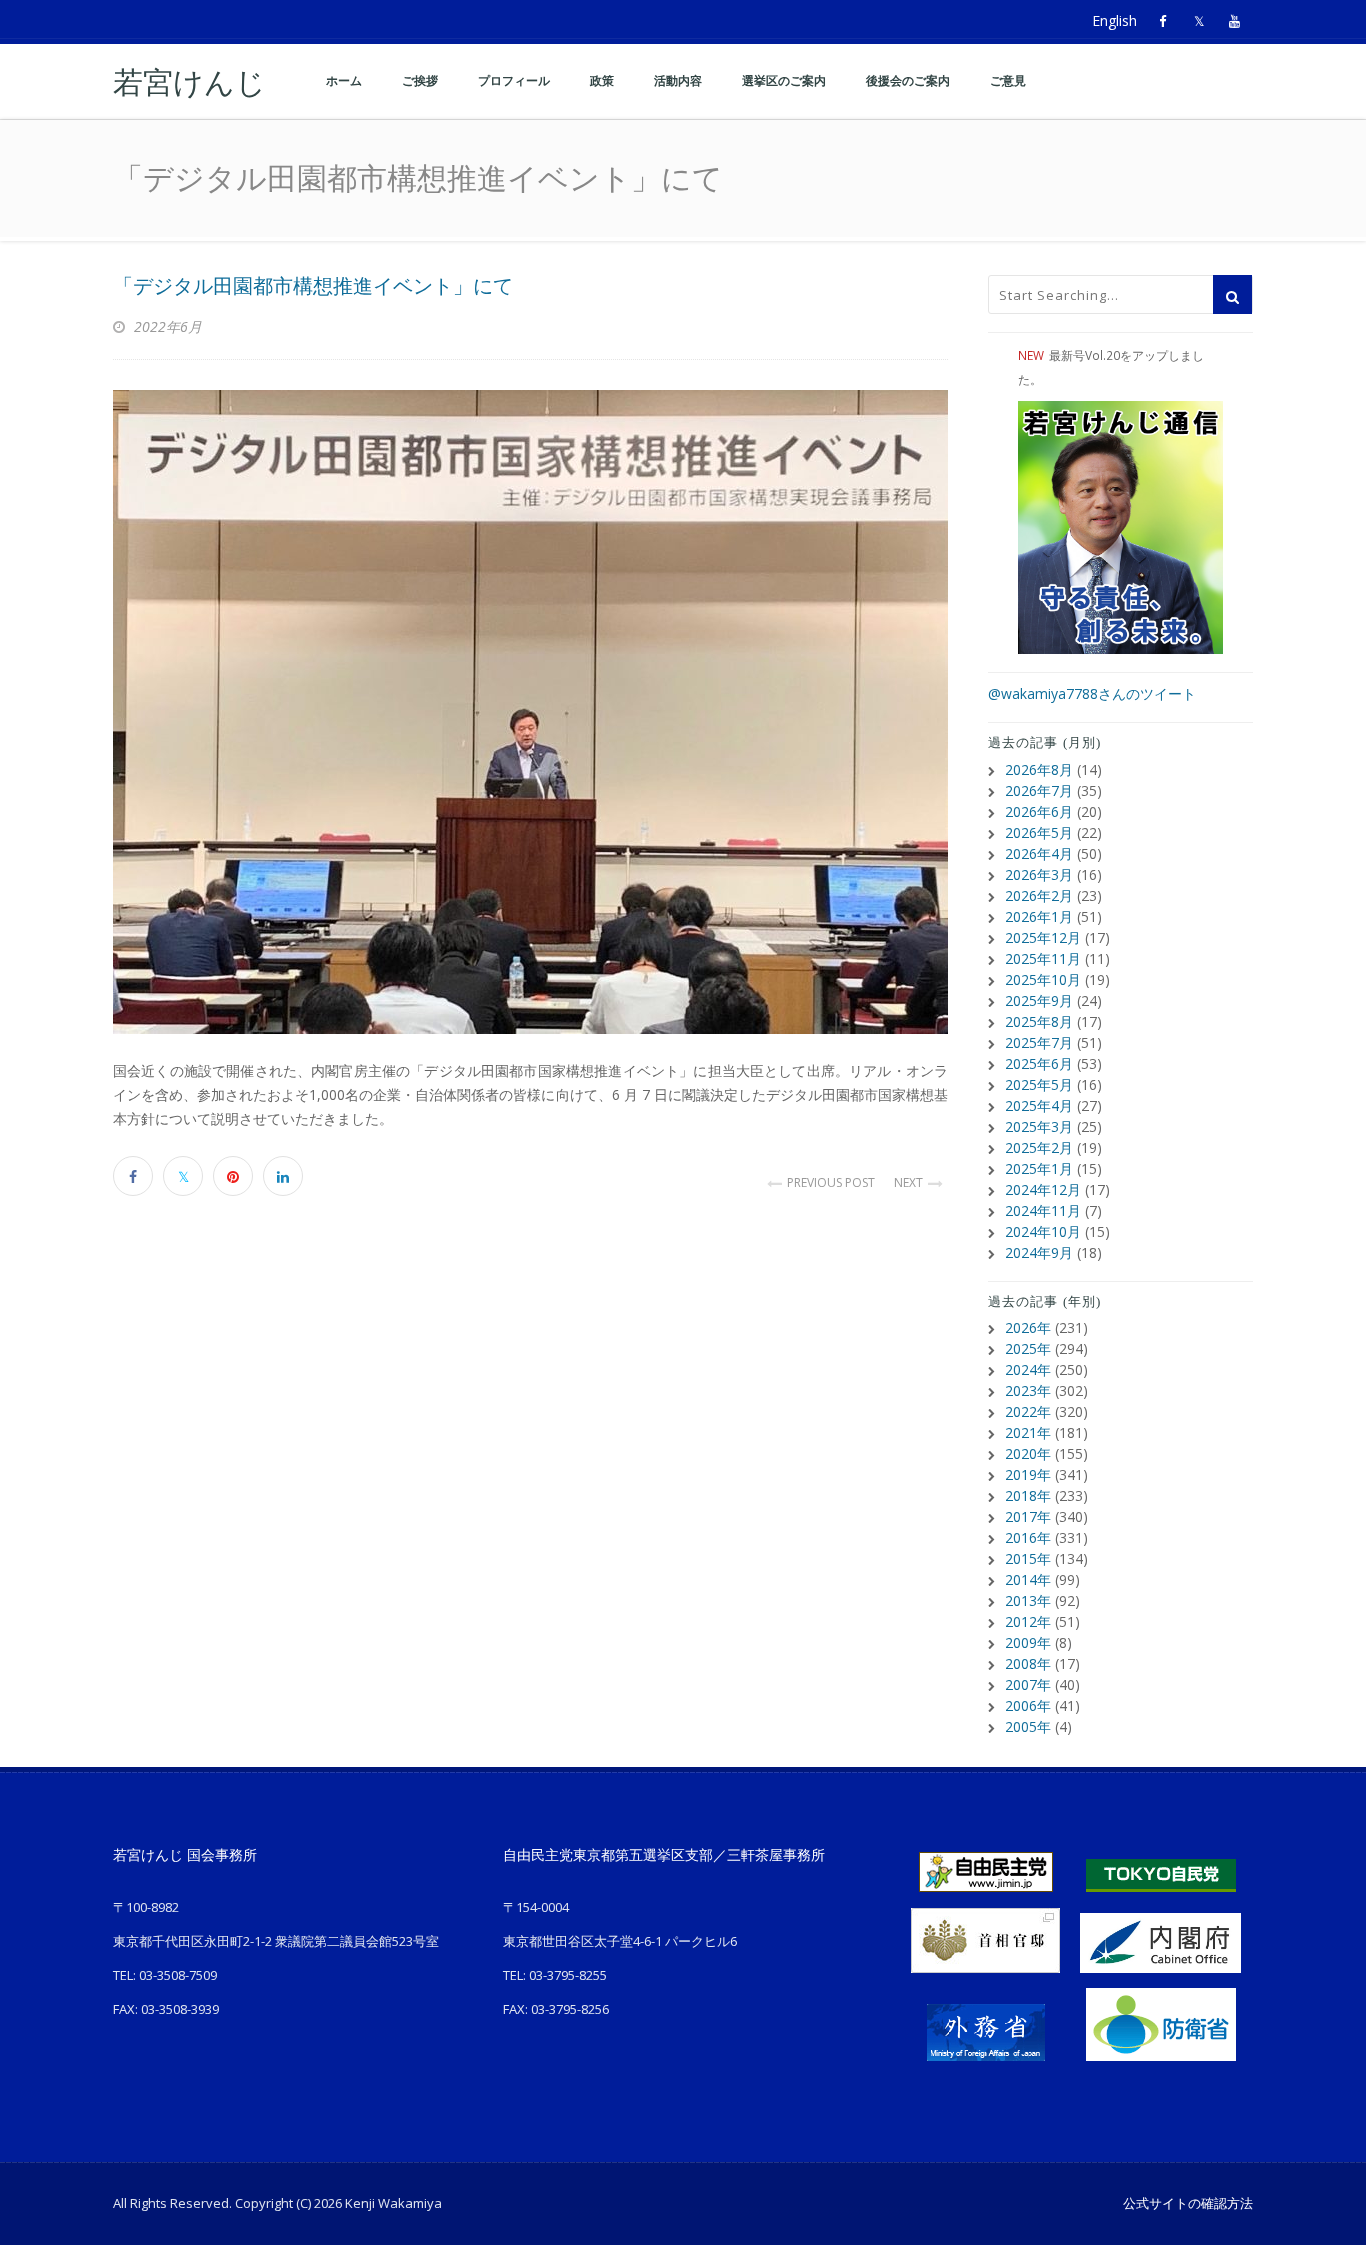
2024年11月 (1043, 1210)
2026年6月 (1039, 811)
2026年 (1028, 1327)
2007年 (1028, 1684)
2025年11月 (1043, 958)
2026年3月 (1039, 874)
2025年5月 (1039, 1084)
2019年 (1028, 1474)
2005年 (1028, 1726)
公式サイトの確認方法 (1188, 2203)
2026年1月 (1039, 916)
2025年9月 (1039, 1000)
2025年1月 (1039, 1168)
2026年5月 (1039, 832)
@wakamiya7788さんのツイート (1092, 693)
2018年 (1028, 1495)
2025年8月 (1039, 1021)
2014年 (1028, 1579)
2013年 (1028, 1600)
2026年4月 (1039, 853)
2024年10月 (1043, 1231)
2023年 (1028, 1390)
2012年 (1028, 1621)
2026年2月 (1039, 895)
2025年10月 (1043, 979)
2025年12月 (1043, 937)
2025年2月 (1039, 1147)
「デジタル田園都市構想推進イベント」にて (313, 286)
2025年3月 (1039, 1126)
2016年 (1028, 1537)
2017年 (1028, 1516)
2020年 (1028, 1453)
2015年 (1028, 1558)
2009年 (1028, 1642)
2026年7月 (1039, 790)
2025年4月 (1039, 1105)
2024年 (1028, 1369)
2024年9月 (1039, 1252)
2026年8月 (1039, 769)
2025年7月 (1039, 1042)
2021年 (1028, 1432)
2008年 (1028, 1663)
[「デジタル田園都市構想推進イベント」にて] (530, 712)
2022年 (1028, 1411)
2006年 (1028, 1705)
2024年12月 (1043, 1189)
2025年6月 (1039, 1063)
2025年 (1028, 1348)
